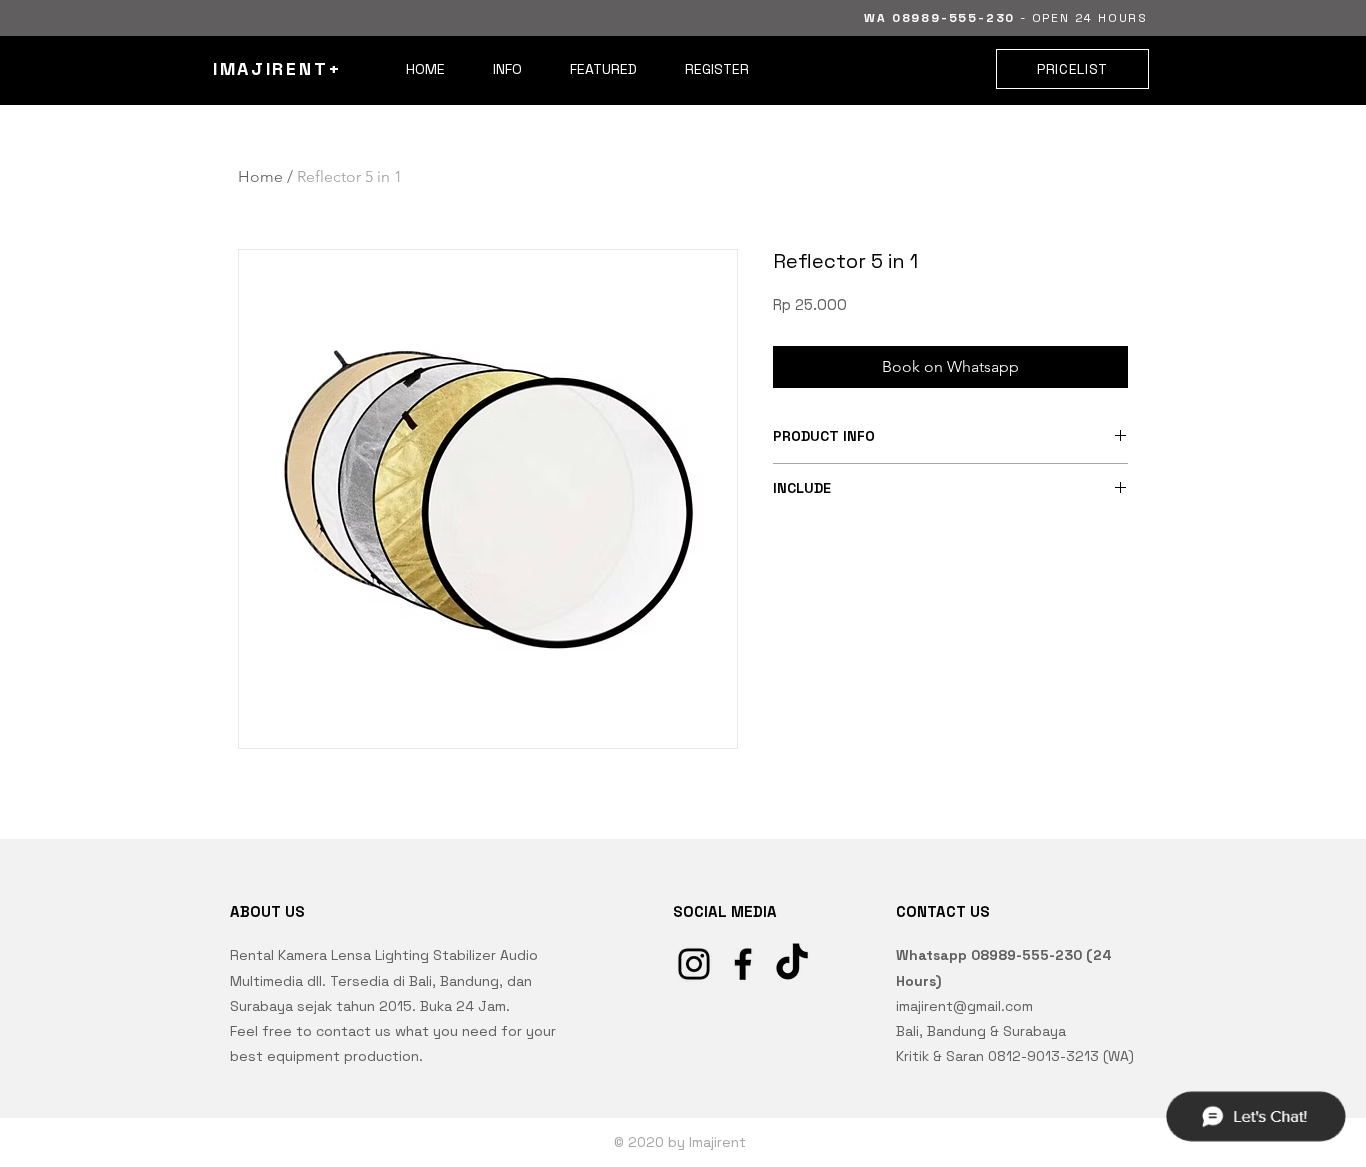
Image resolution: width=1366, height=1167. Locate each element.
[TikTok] (792, 964)
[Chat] (1255, 1116)
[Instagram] (694, 964)
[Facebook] (743, 964)
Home (260, 176)
